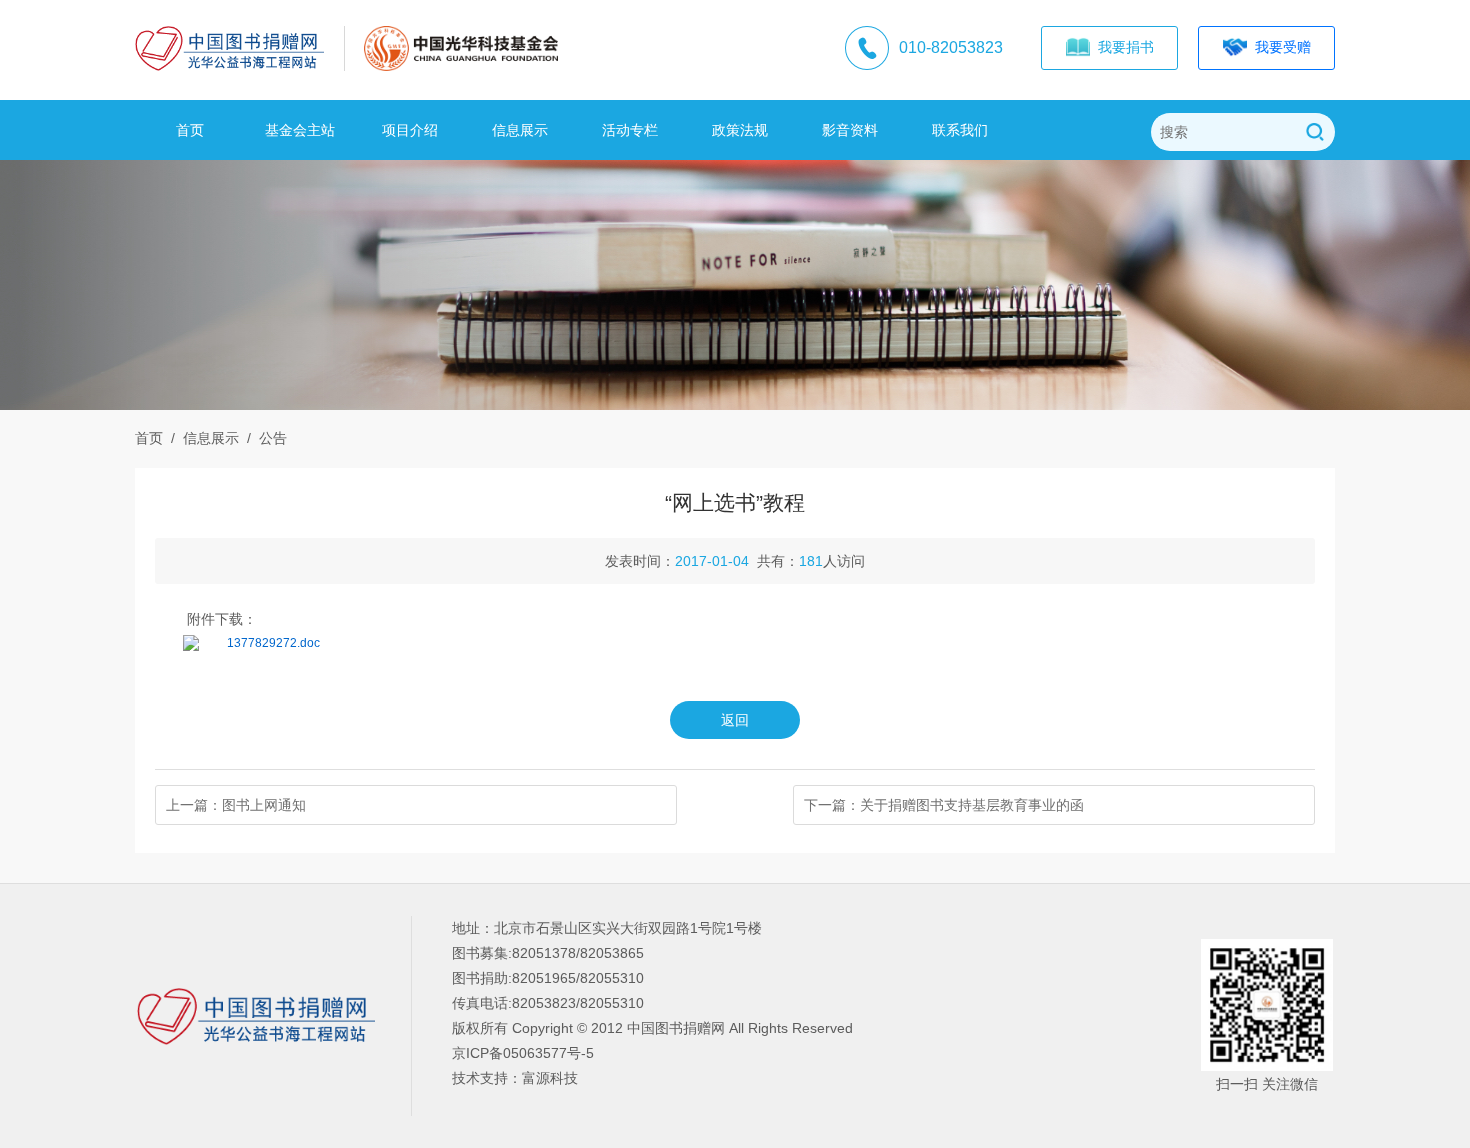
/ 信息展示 (201, 438)
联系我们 (960, 130)
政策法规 (740, 130)
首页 (190, 130)
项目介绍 (410, 130)
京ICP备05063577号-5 (523, 1053)
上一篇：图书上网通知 (236, 805)
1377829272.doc (273, 643)
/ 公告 (263, 438)
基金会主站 (300, 130)
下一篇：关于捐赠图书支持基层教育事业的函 (944, 805)
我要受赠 (1279, 47)
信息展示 (520, 130)
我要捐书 (1122, 47)
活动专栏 (630, 130)
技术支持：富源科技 (515, 1078)
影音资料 (850, 130)
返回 (735, 720)
